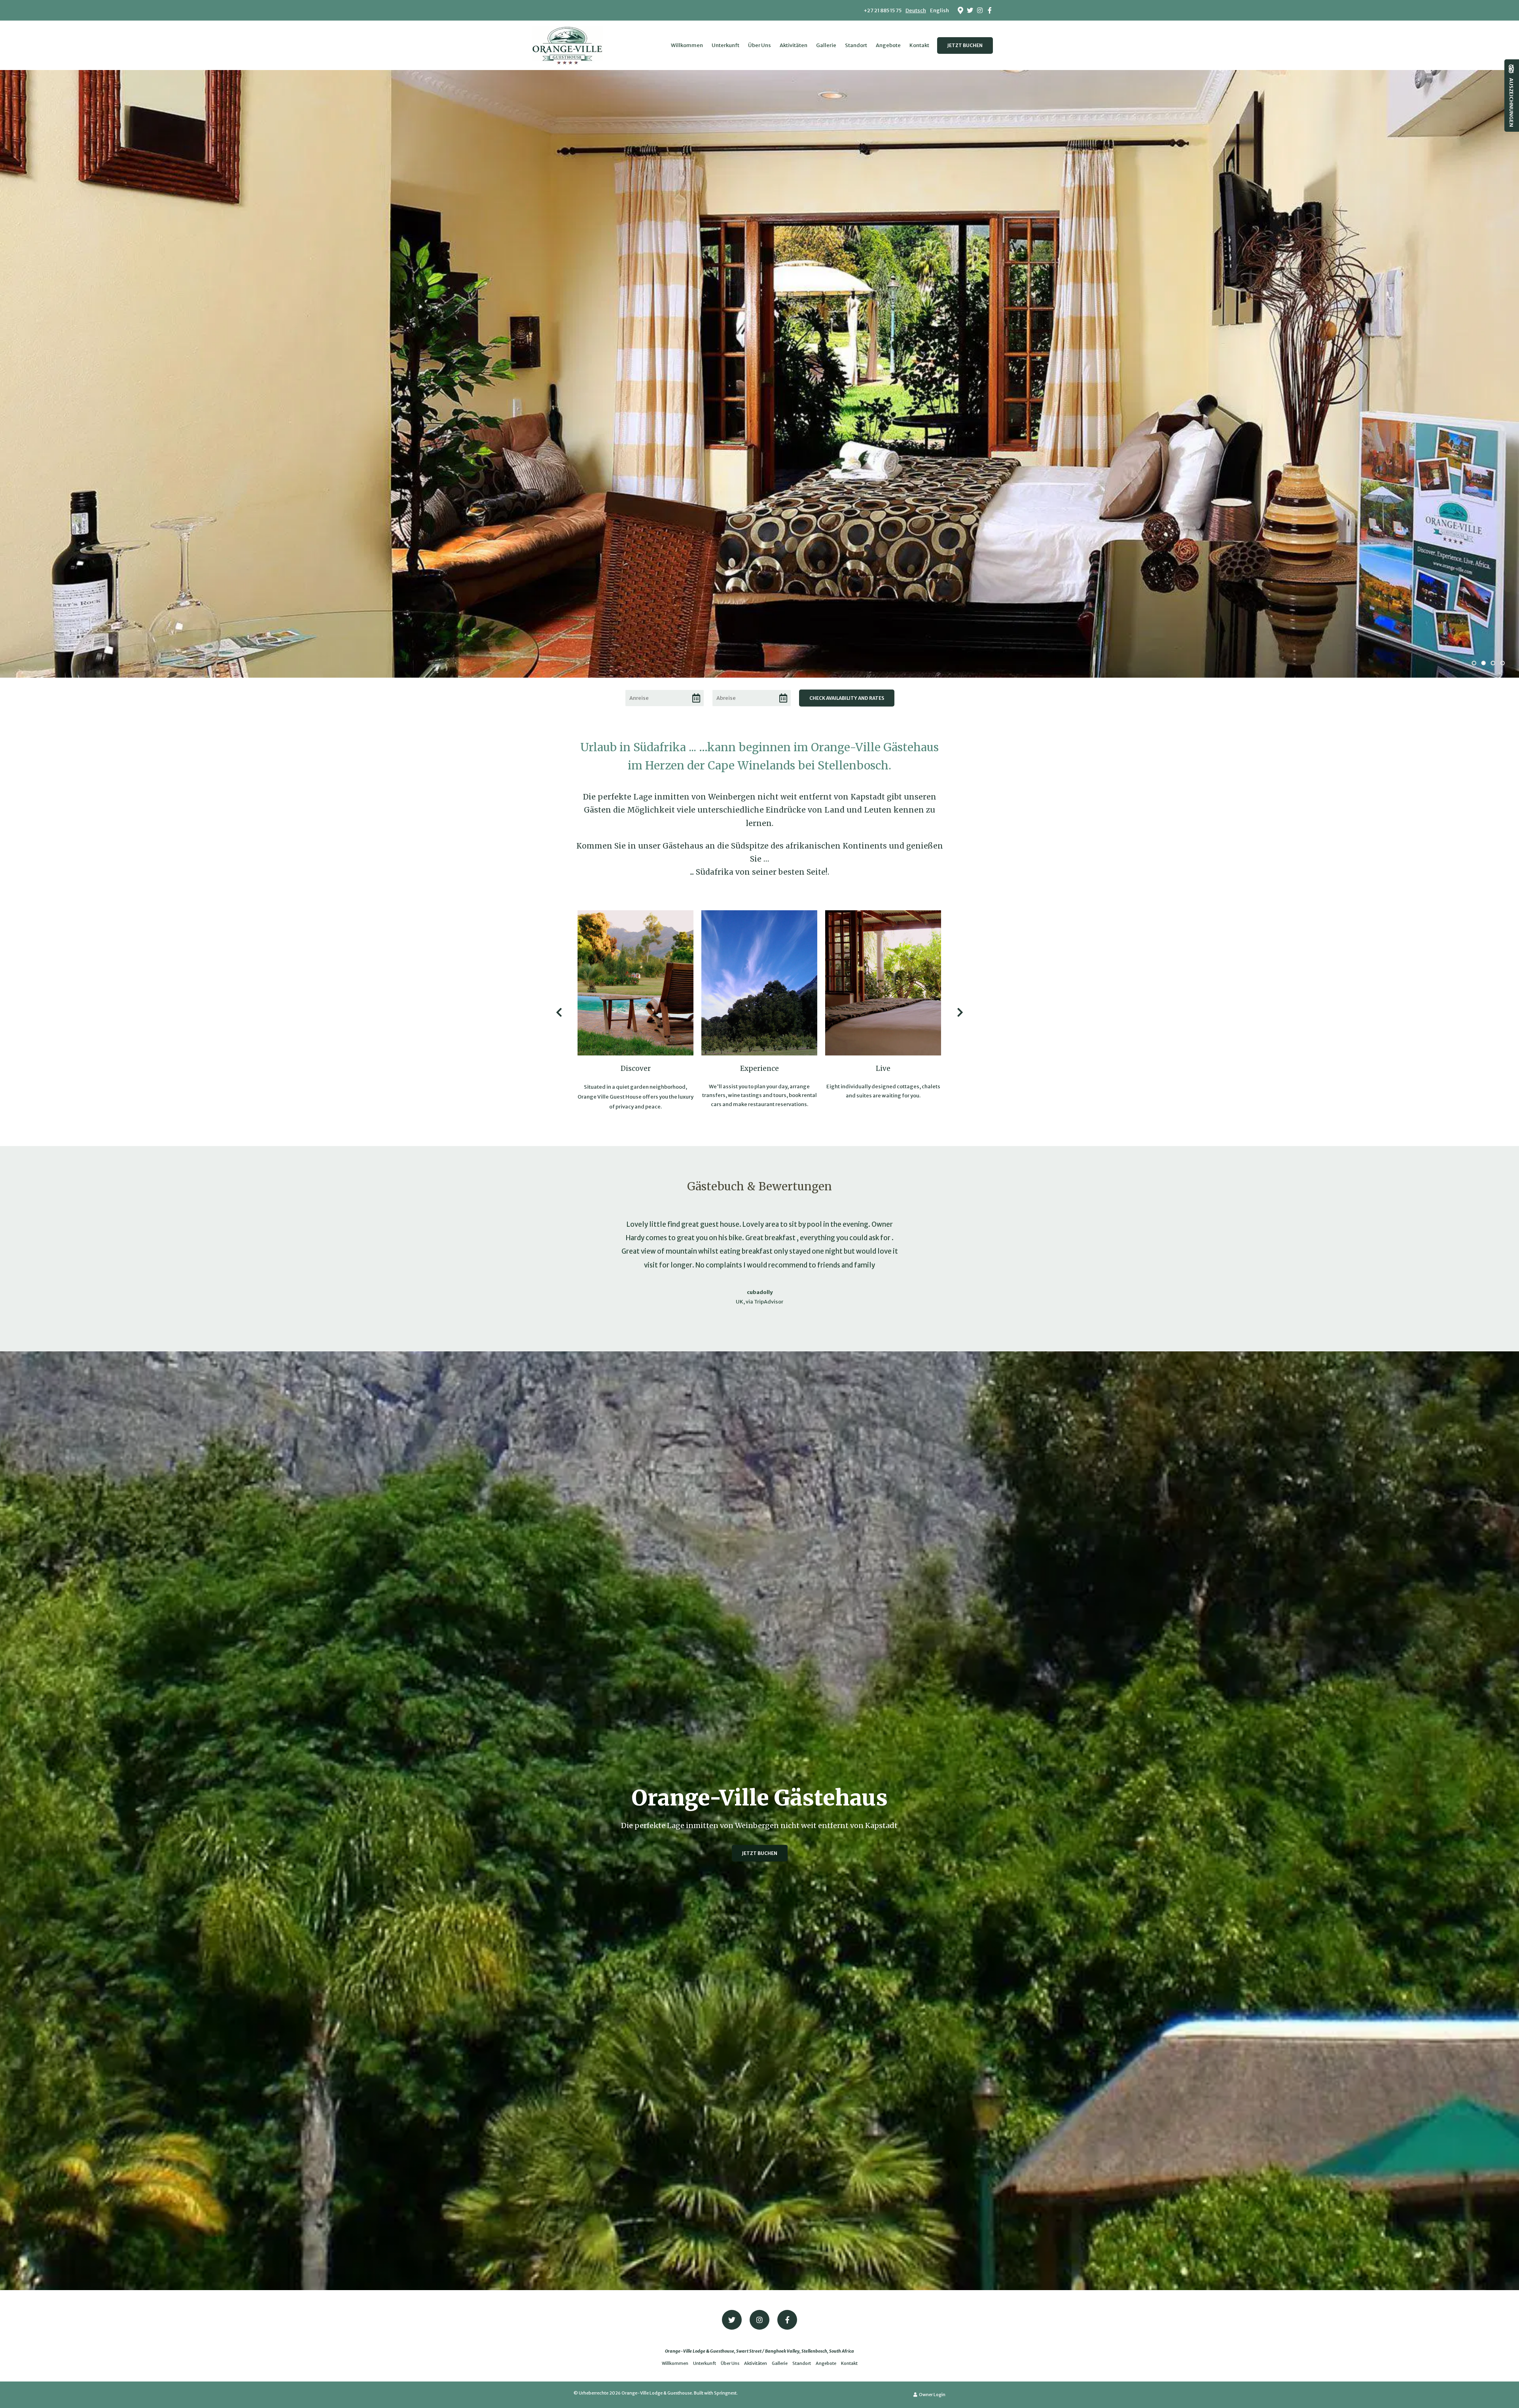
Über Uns (759, 45)
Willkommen (687, 45)
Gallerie (826, 45)
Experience (759, 1069)
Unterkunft (725, 45)
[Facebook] (990, 10)
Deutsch (916, 10)
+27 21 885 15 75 (883, 10)
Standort (856, 45)
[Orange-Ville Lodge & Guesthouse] (567, 44)
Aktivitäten (794, 45)
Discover (636, 1069)
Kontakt (919, 45)
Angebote (888, 45)
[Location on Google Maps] (960, 10)
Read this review (852, 1279)
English (939, 10)
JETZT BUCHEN (965, 45)
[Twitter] (970, 10)
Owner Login (932, 2395)
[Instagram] (980, 10)
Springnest (725, 2393)
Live (883, 1069)
